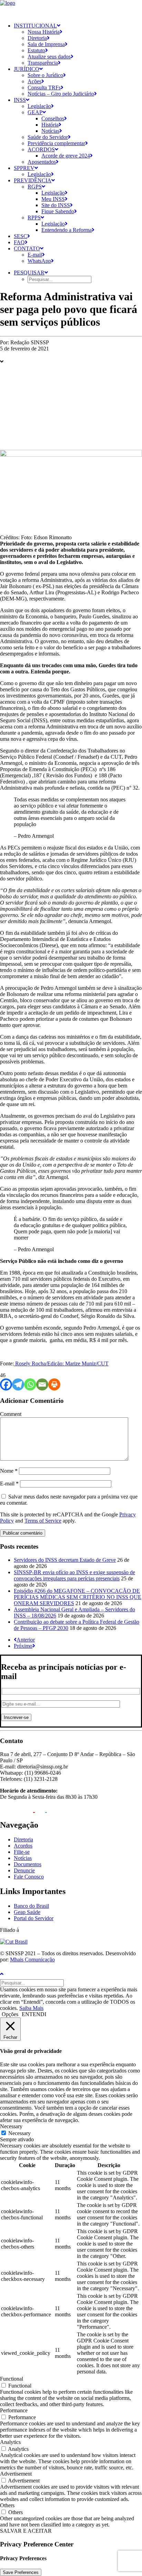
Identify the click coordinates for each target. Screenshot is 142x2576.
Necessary (19, 2133)
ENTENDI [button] (34, 2014)
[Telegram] (18, 1384)
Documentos (28, 1864)
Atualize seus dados (49, 57)
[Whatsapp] (30, 1384)
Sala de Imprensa (46, 44)
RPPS (34, 218)
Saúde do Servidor (48, 137)
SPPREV (24, 168)
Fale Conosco (29, 1877)
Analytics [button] (10, 2442)
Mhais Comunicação (32, 1960)
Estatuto (36, 50)
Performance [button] (14, 2410)
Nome (9, 1471)
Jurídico (27, 69)
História (50, 125)
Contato (27, 248)
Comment (11, 1414)
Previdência (33, 180)
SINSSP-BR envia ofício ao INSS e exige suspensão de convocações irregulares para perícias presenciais (74, 1575)
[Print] (54, 1384)
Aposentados (42, 162)
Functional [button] (12, 2379)
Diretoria (37, 38)
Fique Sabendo (58, 211)
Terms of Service (43, 1521)
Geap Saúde (27, 1912)
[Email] (42, 1384)
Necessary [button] (11, 2126)
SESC (21, 236)
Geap (35, 112)
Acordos (41, 149)
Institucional (35, 26)
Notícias (50, 131)
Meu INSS (53, 199)
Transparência (43, 63)
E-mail (35, 255)
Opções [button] (10, 2014)
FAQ (19, 242)
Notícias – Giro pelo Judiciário (61, 94)
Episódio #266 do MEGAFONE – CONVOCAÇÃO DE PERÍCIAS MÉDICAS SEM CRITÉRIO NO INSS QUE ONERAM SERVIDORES (78, 1597)
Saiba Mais (31, 2008)
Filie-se (22, 1852)
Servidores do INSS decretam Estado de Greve (65, 1560)
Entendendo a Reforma (67, 230)
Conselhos (53, 118)
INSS (20, 100)
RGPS (35, 187)
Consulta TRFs (44, 88)
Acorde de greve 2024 (66, 156)
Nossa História (44, 32)
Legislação (39, 106)
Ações (34, 81)
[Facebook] (6, 1384)
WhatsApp (39, 261)
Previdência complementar (56, 143)
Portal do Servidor (34, 1918)
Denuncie (24, 1870)
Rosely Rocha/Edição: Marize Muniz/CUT (61, 1363)
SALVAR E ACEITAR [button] (26, 2531)
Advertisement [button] (16, 2474)
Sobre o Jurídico (45, 75)
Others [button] (7, 2505)
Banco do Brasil (31, 1906)
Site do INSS (56, 205)
